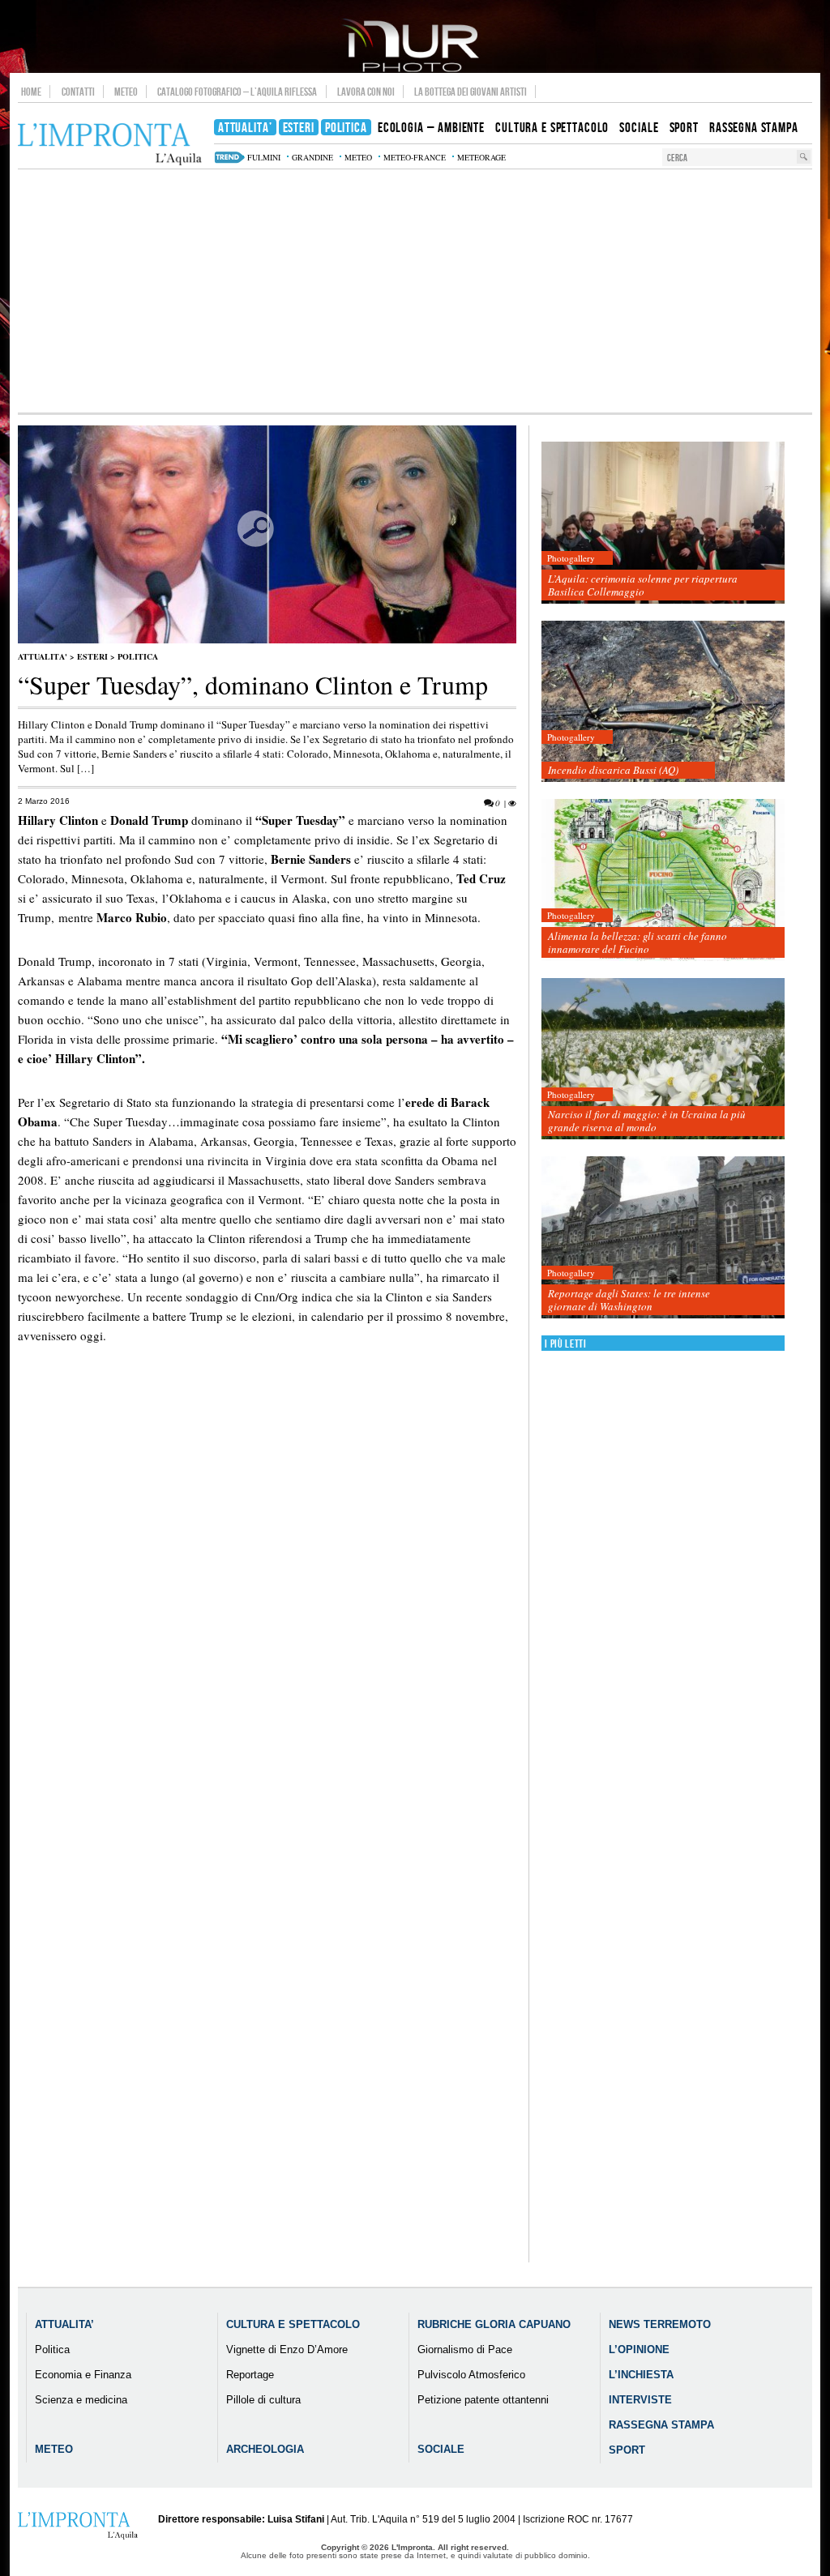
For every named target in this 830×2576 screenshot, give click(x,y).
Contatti (78, 92)
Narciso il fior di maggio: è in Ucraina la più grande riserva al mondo (647, 1121)
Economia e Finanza (83, 2375)
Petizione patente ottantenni (483, 2400)
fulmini (264, 157)
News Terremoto (660, 2324)
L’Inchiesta (641, 2375)
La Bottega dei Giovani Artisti (471, 92)
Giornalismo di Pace (465, 2350)
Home (31, 92)
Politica (138, 656)
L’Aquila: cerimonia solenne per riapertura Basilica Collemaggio (643, 585)
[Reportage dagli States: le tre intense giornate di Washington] (663, 1238)
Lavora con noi (366, 92)
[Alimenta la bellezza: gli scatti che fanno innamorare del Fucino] (663, 880)
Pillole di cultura (263, 2400)
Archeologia (265, 2449)
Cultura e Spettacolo (293, 2324)
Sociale (441, 2449)
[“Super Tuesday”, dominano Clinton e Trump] (267, 640)
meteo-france (415, 157)
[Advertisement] (415, 291)
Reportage (250, 2375)
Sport (627, 2450)
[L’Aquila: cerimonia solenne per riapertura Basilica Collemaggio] (663, 523)
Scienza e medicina (81, 2400)
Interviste (640, 2400)
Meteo (126, 92)
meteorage (481, 157)
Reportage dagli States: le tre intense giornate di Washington (629, 1300)
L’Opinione (639, 2350)
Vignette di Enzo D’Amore (287, 2350)
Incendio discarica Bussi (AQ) (613, 770)
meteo (358, 157)
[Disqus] (267, 1643)
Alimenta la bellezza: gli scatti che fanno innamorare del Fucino (637, 942)
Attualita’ (64, 2324)
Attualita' (43, 656)
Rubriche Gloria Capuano (494, 2324)
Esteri (92, 656)
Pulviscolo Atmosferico (471, 2375)
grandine (312, 157)
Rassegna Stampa (661, 2425)
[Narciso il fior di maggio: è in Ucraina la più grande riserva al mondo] (663, 1059)
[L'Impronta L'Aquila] (110, 145)
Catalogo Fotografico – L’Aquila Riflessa (237, 92)
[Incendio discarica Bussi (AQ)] (663, 702)
